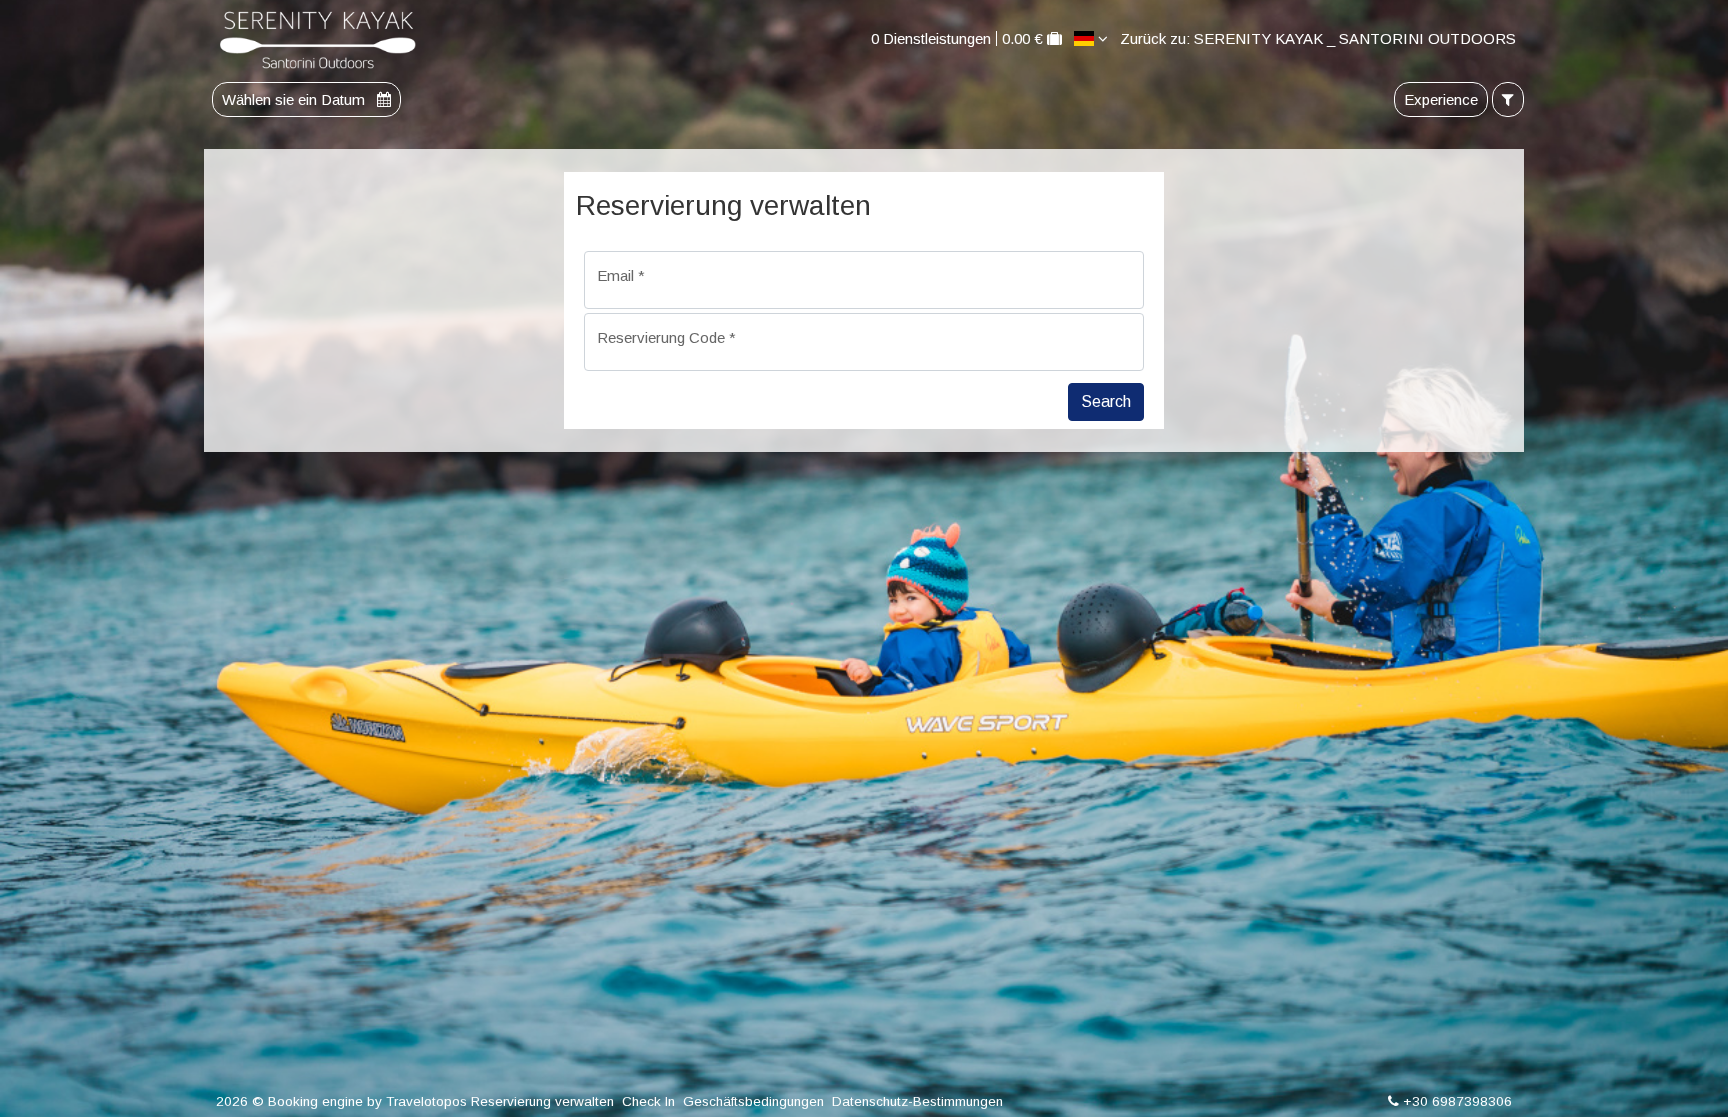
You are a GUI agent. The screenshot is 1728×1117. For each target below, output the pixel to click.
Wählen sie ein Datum (295, 99)
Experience (1441, 99)
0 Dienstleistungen (931, 38)
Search (1106, 401)
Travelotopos (426, 1101)
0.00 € (1022, 38)
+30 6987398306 (1457, 1101)
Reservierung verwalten (542, 1101)
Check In (648, 1101)
